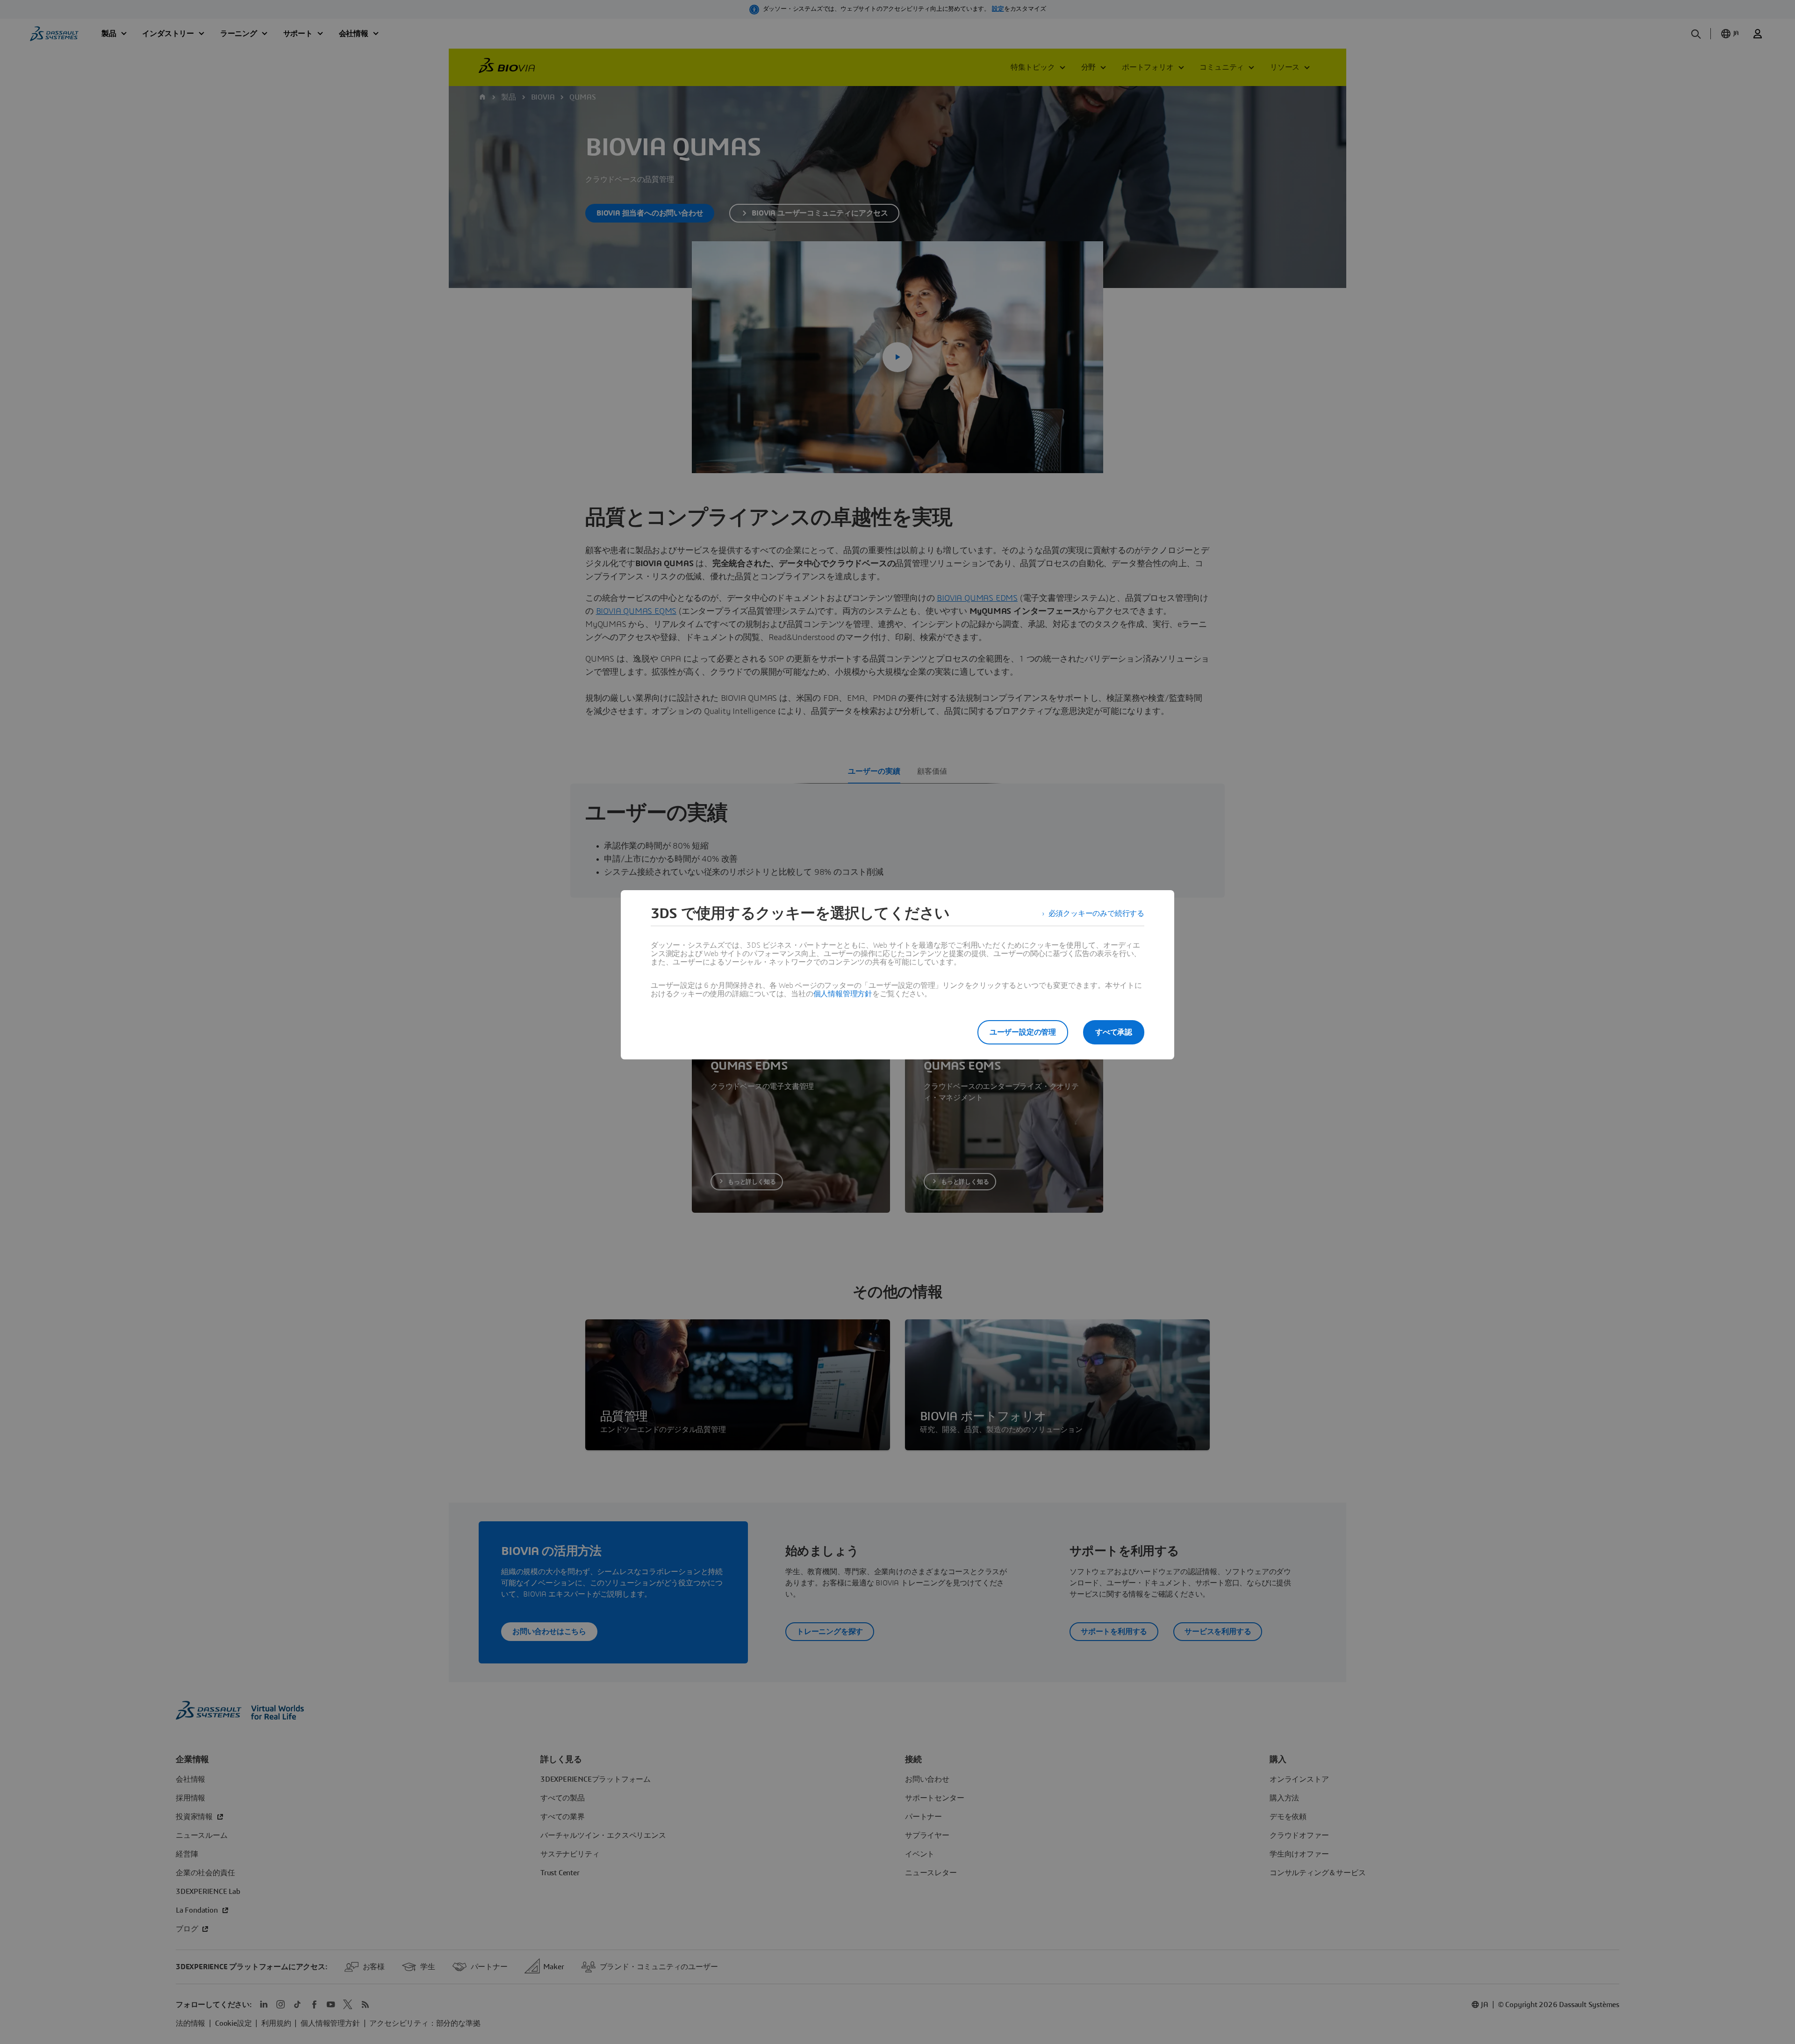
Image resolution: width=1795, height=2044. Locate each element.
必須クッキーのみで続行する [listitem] (1096, 914)
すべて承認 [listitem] (1114, 1032)
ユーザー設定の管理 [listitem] (1023, 1032)
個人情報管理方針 (843, 994)
